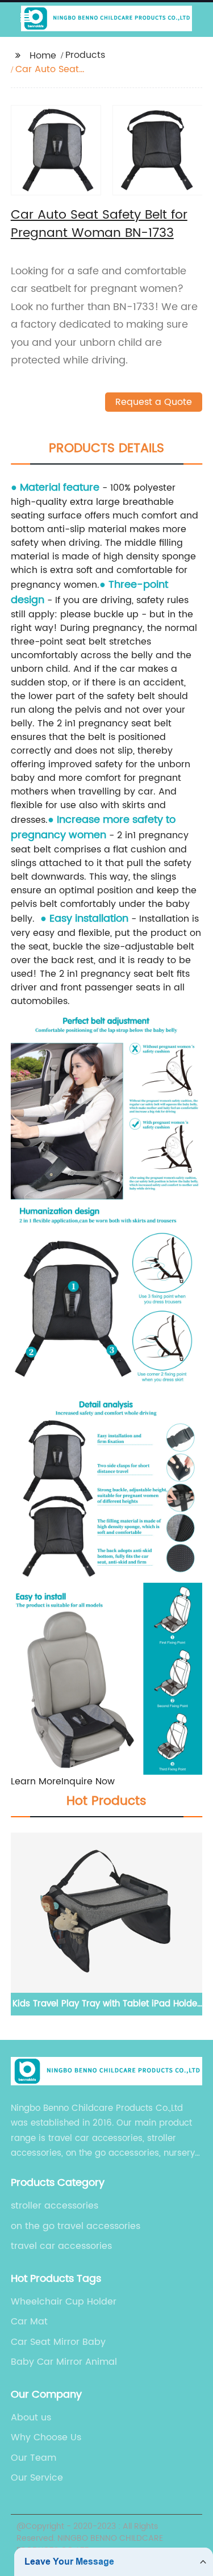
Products (85, 55)
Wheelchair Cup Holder (64, 2302)
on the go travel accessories (76, 2226)
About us (31, 2418)
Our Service (37, 2478)
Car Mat (29, 2322)
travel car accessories (61, 2246)
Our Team (34, 2458)
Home (43, 56)
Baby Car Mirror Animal (64, 2362)
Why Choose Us (46, 2437)
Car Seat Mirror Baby (58, 2342)
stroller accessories (55, 2206)
